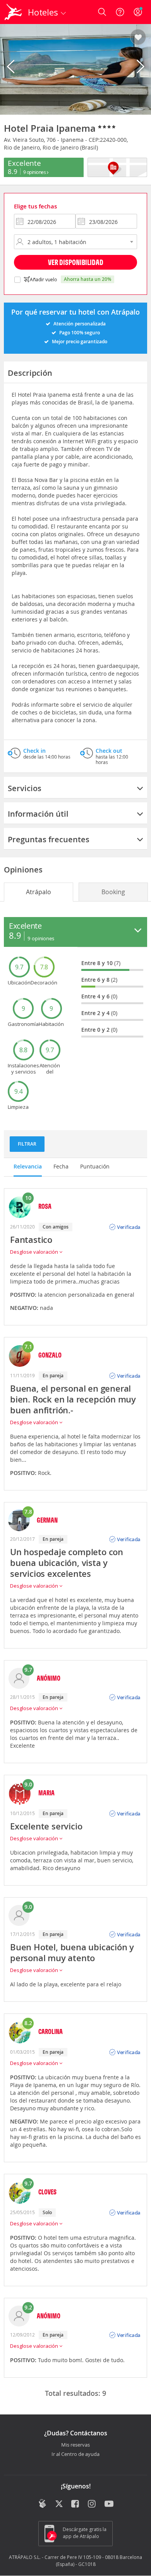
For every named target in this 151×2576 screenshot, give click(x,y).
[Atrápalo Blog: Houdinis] (42, 2504)
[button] (138, 38)
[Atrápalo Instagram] (92, 2504)
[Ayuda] (120, 12)
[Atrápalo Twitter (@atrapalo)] (59, 2504)
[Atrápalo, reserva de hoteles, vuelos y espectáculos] (13, 12)
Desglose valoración (35, 1252)
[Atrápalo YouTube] (109, 2504)
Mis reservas (75, 2445)
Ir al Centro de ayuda (75, 2454)
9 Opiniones (35, 172)
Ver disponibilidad (76, 262)
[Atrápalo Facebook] (76, 2504)
